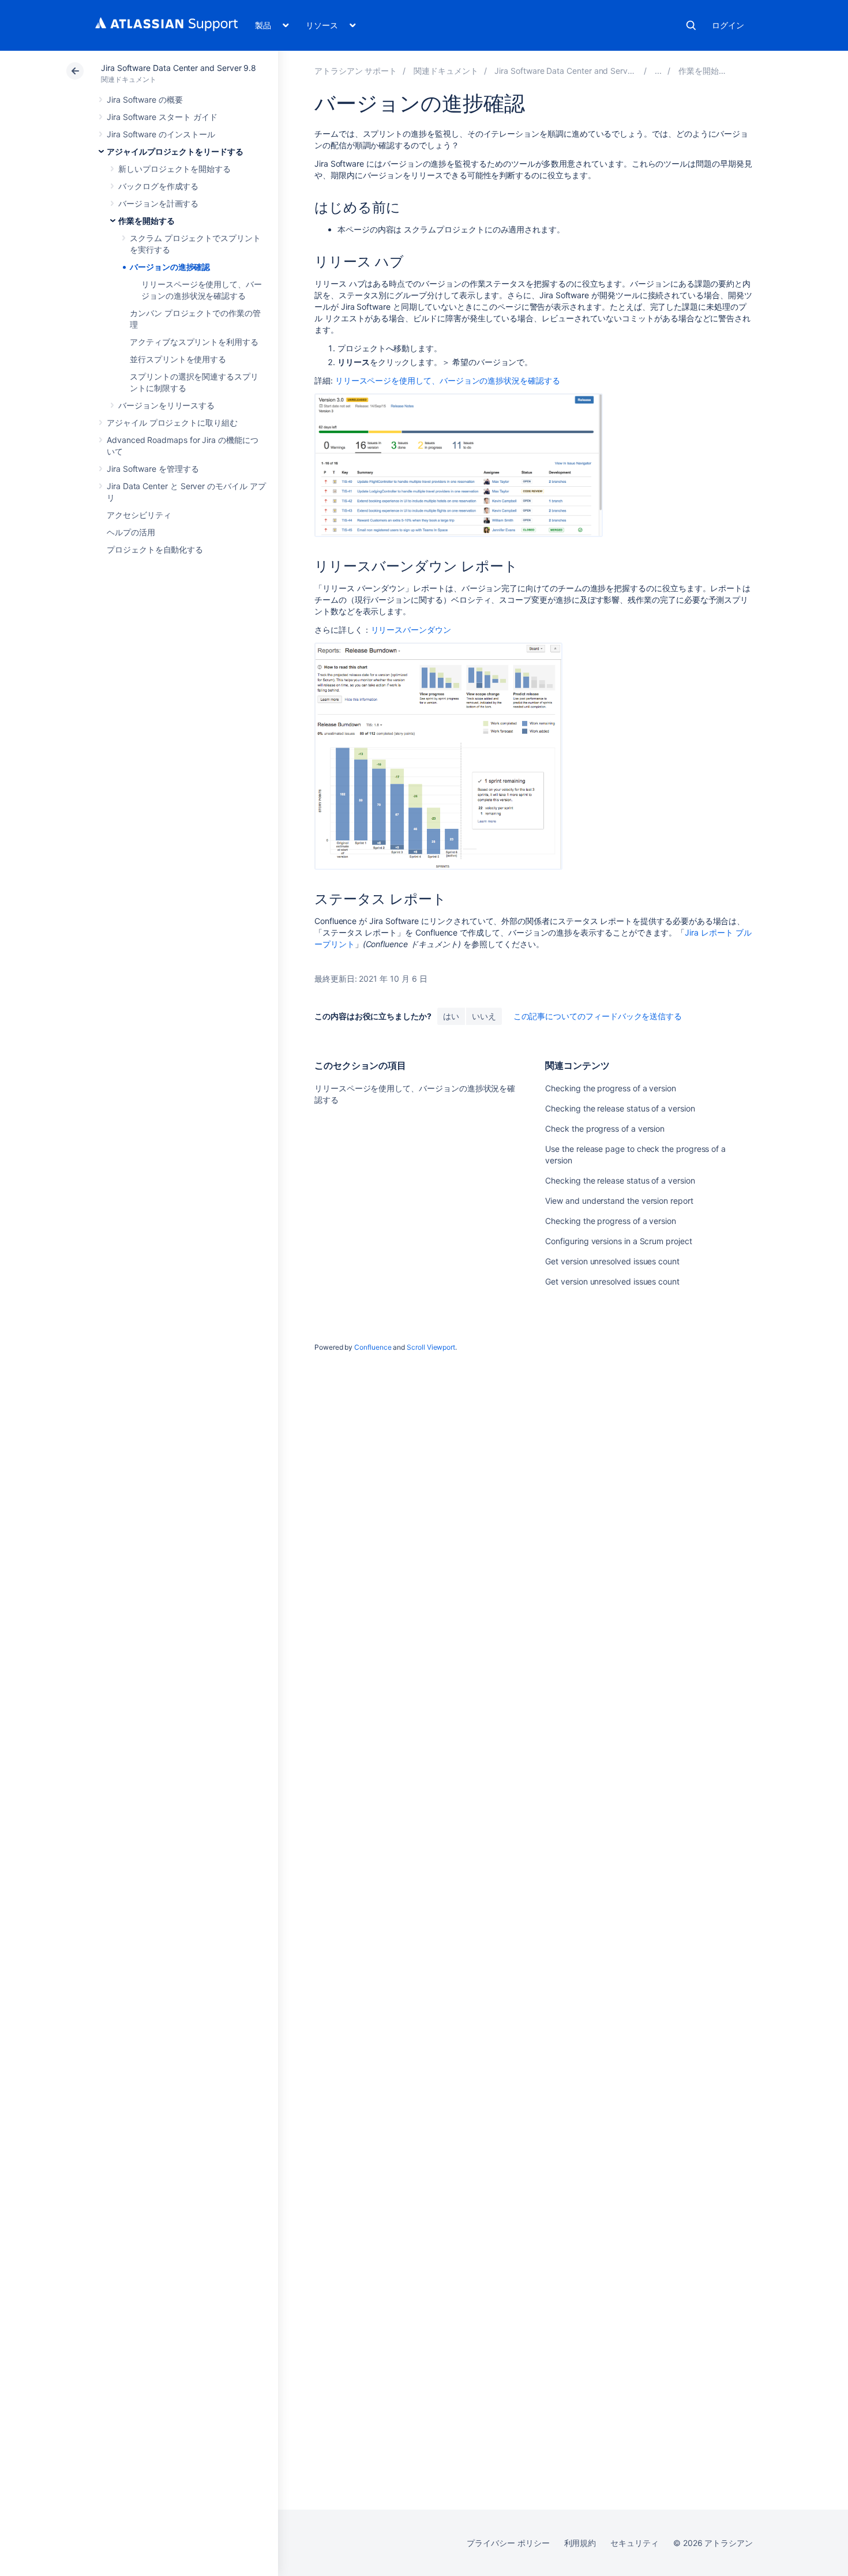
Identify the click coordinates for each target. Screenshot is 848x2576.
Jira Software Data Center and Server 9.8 (179, 68)
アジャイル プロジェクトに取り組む (172, 423)
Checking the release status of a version (620, 1108)
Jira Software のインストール (161, 134)
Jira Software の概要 (145, 99)
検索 (691, 25)
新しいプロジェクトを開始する (175, 169)
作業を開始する (147, 221)
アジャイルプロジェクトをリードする (175, 151)
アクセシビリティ (139, 515)
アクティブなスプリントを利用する (194, 342)
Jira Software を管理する (153, 469)
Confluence (373, 1347)
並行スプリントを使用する (178, 359)
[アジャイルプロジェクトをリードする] (658, 71)
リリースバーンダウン (411, 630)
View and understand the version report (619, 1201)
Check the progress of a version (605, 1129)
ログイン (728, 25)
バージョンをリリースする (166, 405)
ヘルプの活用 (131, 532)
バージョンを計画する (158, 203)
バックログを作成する (158, 186)
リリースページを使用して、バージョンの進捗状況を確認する (448, 380)
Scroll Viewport (431, 1347)
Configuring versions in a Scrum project (618, 1241)
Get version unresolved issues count (612, 1261)
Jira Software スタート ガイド (162, 117)
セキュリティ (635, 2543)
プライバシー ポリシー (508, 2543)
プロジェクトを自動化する (155, 549)
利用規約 (580, 2543)
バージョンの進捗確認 (170, 267)
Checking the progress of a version (611, 1088)
